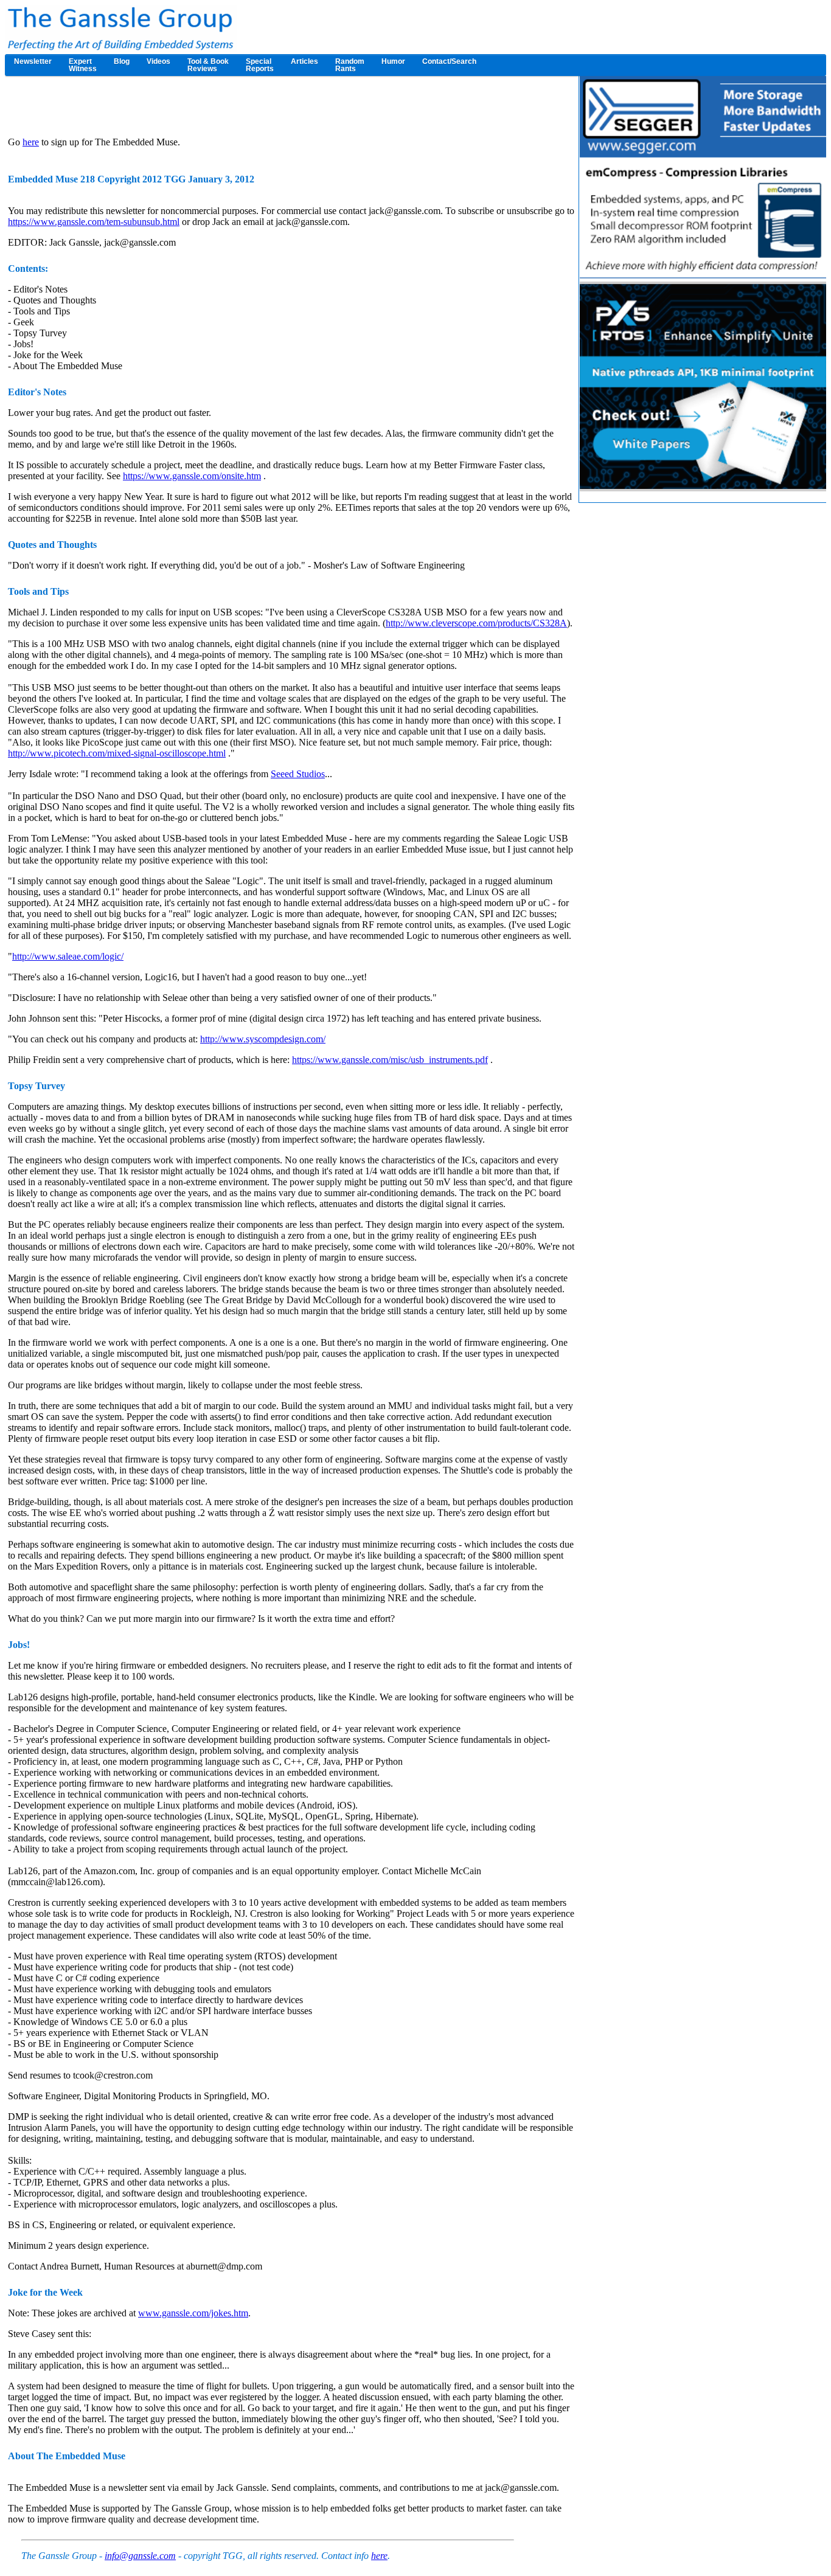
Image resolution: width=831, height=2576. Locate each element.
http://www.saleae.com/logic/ (68, 956)
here (31, 142)
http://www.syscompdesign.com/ (263, 1039)
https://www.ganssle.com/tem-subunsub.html (94, 222)
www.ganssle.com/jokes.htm (193, 2313)
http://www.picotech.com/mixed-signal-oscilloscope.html (117, 753)
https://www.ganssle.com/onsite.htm (192, 476)
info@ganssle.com (140, 2556)
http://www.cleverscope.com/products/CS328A (476, 623)
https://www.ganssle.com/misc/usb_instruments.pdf (390, 1060)
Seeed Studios (298, 774)
